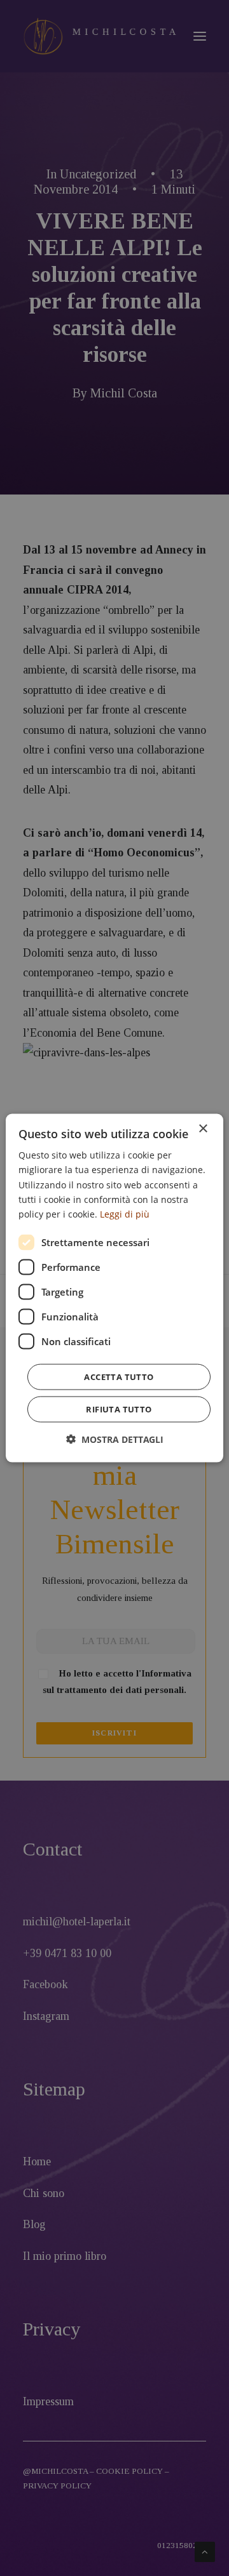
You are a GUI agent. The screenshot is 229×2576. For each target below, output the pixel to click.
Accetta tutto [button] (119, 1376)
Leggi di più (125, 1213)
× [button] (203, 1129)
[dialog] (114, 1288)
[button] (115, 1439)
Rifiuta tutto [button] (119, 1409)
